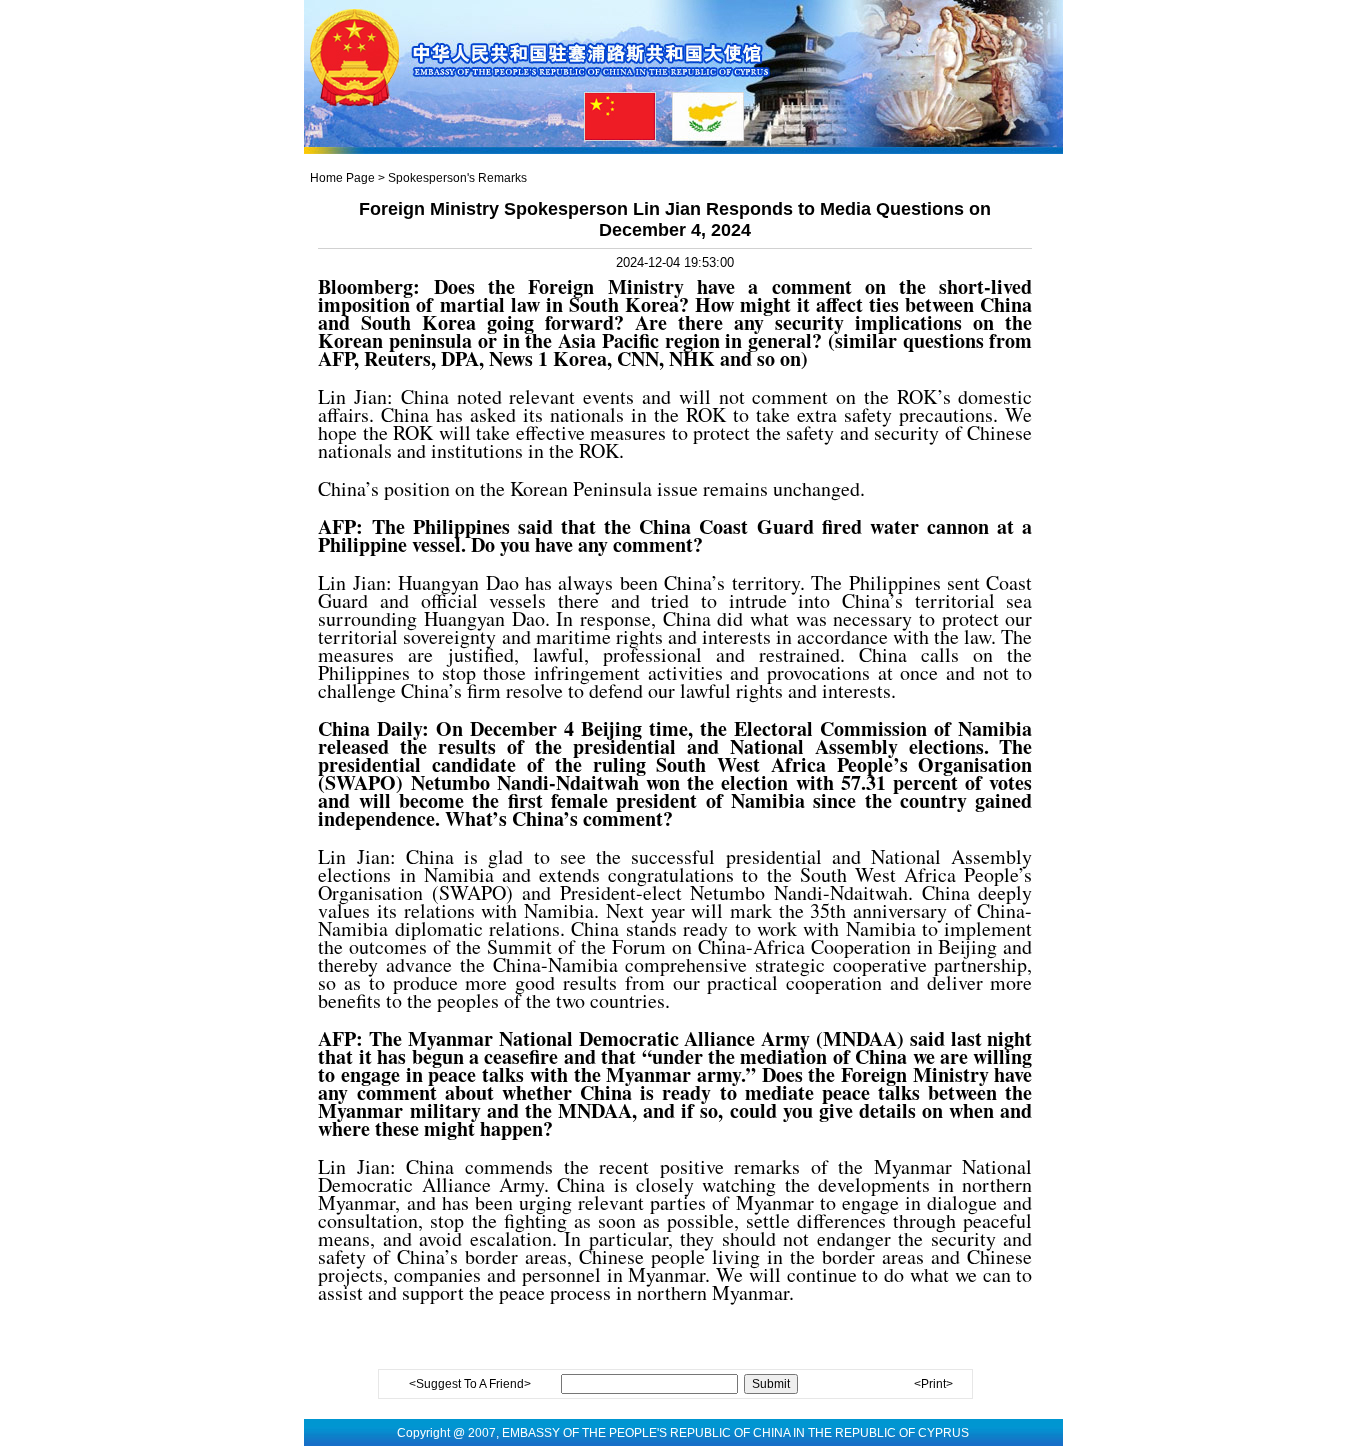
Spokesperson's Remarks (457, 178)
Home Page (342, 178)
